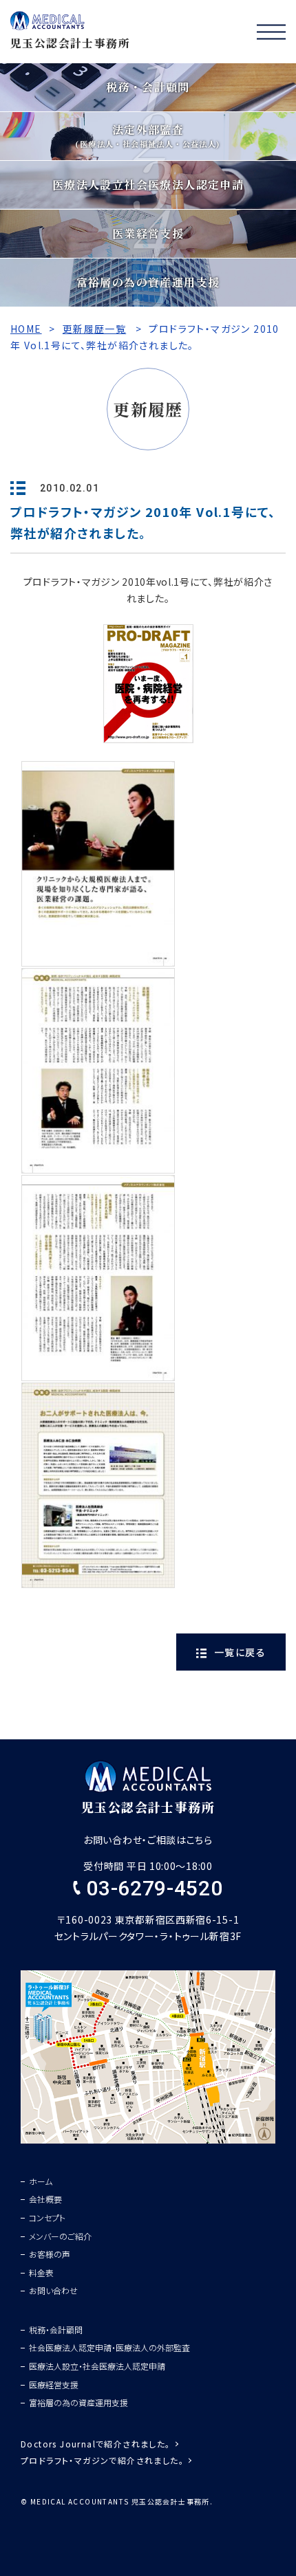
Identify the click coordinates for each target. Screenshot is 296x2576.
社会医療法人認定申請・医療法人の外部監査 (109, 2347)
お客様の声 (50, 2254)
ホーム (41, 2181)
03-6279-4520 (151, 1888)
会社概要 (45, 2199)
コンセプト (47, 2217)
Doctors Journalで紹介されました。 (96, 2444)
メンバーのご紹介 (60, 2236)
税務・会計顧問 (56, 2330)
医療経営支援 (54, 2385)
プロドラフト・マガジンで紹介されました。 (102, 2460)
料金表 (41, 2272)
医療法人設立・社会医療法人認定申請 (97, 2366)
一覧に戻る (239, 1652)
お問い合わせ (53, 2290)
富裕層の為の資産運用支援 (78, 2402)
